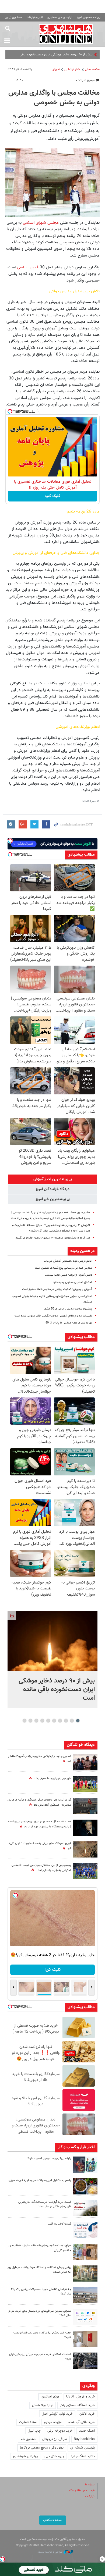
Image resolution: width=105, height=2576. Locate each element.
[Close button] (102, 2559)
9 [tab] (31, 1721)
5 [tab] (54, 1721)
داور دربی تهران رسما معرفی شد (52, 1779)
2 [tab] (72, 1721)
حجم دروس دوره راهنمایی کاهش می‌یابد (68, 1261)
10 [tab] (24, 1721)
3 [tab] (66, 1721)
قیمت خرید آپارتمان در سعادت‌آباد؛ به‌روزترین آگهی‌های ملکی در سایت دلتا (45, 2204)
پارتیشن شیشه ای (83, 2448)
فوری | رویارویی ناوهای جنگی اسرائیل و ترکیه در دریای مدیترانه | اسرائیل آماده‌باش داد (39, 1802)
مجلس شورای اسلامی (41, 223)
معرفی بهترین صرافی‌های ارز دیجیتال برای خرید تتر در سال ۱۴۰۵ (40, 2313)
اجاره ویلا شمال (43, 2405)
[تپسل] (10, 411)
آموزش (56, 70)
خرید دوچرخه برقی (60, 2431)
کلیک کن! (53, 1970)
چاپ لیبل (34, 2431)
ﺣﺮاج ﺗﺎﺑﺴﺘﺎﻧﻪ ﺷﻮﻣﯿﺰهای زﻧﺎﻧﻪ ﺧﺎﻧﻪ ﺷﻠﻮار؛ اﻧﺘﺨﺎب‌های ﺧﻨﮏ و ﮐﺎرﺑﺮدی (40, 2248)
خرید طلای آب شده (82, 2422)
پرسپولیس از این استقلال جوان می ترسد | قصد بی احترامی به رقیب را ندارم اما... (41, 1868)
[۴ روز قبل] (85, 2317)
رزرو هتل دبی (54, 2456)
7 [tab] (42, 1721)
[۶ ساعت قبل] (85, 2186)
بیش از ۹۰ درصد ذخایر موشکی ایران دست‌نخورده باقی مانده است (57, 1689)
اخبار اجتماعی (72, 70)
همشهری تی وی (13, 17)
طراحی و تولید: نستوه (50, 2552)
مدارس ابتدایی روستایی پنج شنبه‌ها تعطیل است (63, 1268)
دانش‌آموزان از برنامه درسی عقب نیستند (69, 1275)
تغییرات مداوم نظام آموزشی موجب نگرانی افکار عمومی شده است (53, 1316)
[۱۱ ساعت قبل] (85, 1828)
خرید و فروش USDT (80, 2397)
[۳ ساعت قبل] (85, 1784)
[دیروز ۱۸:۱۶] (85, 1762)
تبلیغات (90, 2497)
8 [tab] (36, 1721)
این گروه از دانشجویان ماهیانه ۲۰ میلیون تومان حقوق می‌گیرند (53, 1238)
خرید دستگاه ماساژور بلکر (77, 2405)
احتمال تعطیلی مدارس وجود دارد (73, 1282)
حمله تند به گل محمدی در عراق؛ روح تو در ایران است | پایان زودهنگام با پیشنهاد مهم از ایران (40, 1824)
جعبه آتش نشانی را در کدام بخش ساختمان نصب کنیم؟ (42, 2335)
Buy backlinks (84, 2439)
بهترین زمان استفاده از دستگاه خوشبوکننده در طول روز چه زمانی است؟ (39, 2270)
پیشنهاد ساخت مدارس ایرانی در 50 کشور (68, 1309)
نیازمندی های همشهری (60, 17)
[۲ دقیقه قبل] (52, 1641)
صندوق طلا (28, 2439)
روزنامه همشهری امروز (89, 17)
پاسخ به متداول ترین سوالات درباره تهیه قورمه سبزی (40, 2180)
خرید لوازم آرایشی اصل (57, 2414)
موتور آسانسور (50, 2397)
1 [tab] (78, 1721)
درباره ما (90, 2485)
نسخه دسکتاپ (53, 2520)
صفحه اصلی (92, 70)
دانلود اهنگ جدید (83, 2456)
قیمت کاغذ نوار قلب (59, 2224)
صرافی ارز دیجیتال (55, 2439)
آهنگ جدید (87, 2431)
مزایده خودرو (53, 2422)
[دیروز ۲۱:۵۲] (85, 1806)
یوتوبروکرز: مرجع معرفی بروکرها (42, 2448)
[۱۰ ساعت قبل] (85, 1871)
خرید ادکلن (87, 2414)
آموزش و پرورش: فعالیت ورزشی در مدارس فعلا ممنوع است (57, 1289)
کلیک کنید (52, 496)
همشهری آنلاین (66, 34)
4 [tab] (60, 1721)
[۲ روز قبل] (85, 2230)
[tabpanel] (52, 1659)
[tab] (52, 1179)
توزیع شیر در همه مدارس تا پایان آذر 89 (69, 1323)
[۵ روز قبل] (85, 2361)
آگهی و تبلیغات (35, 17)
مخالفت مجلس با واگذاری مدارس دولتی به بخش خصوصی (54, 98)
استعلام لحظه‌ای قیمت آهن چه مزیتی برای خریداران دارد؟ (40, 2357)
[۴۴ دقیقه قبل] (85, 2165)
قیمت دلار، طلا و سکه (82, 2491)
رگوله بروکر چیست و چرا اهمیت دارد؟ (49, 2159)
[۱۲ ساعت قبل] (85, 1849)
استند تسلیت (28, 2422)
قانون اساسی (28, 267)
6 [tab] (48, 1721)
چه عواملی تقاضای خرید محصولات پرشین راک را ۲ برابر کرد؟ (41, 2292)
